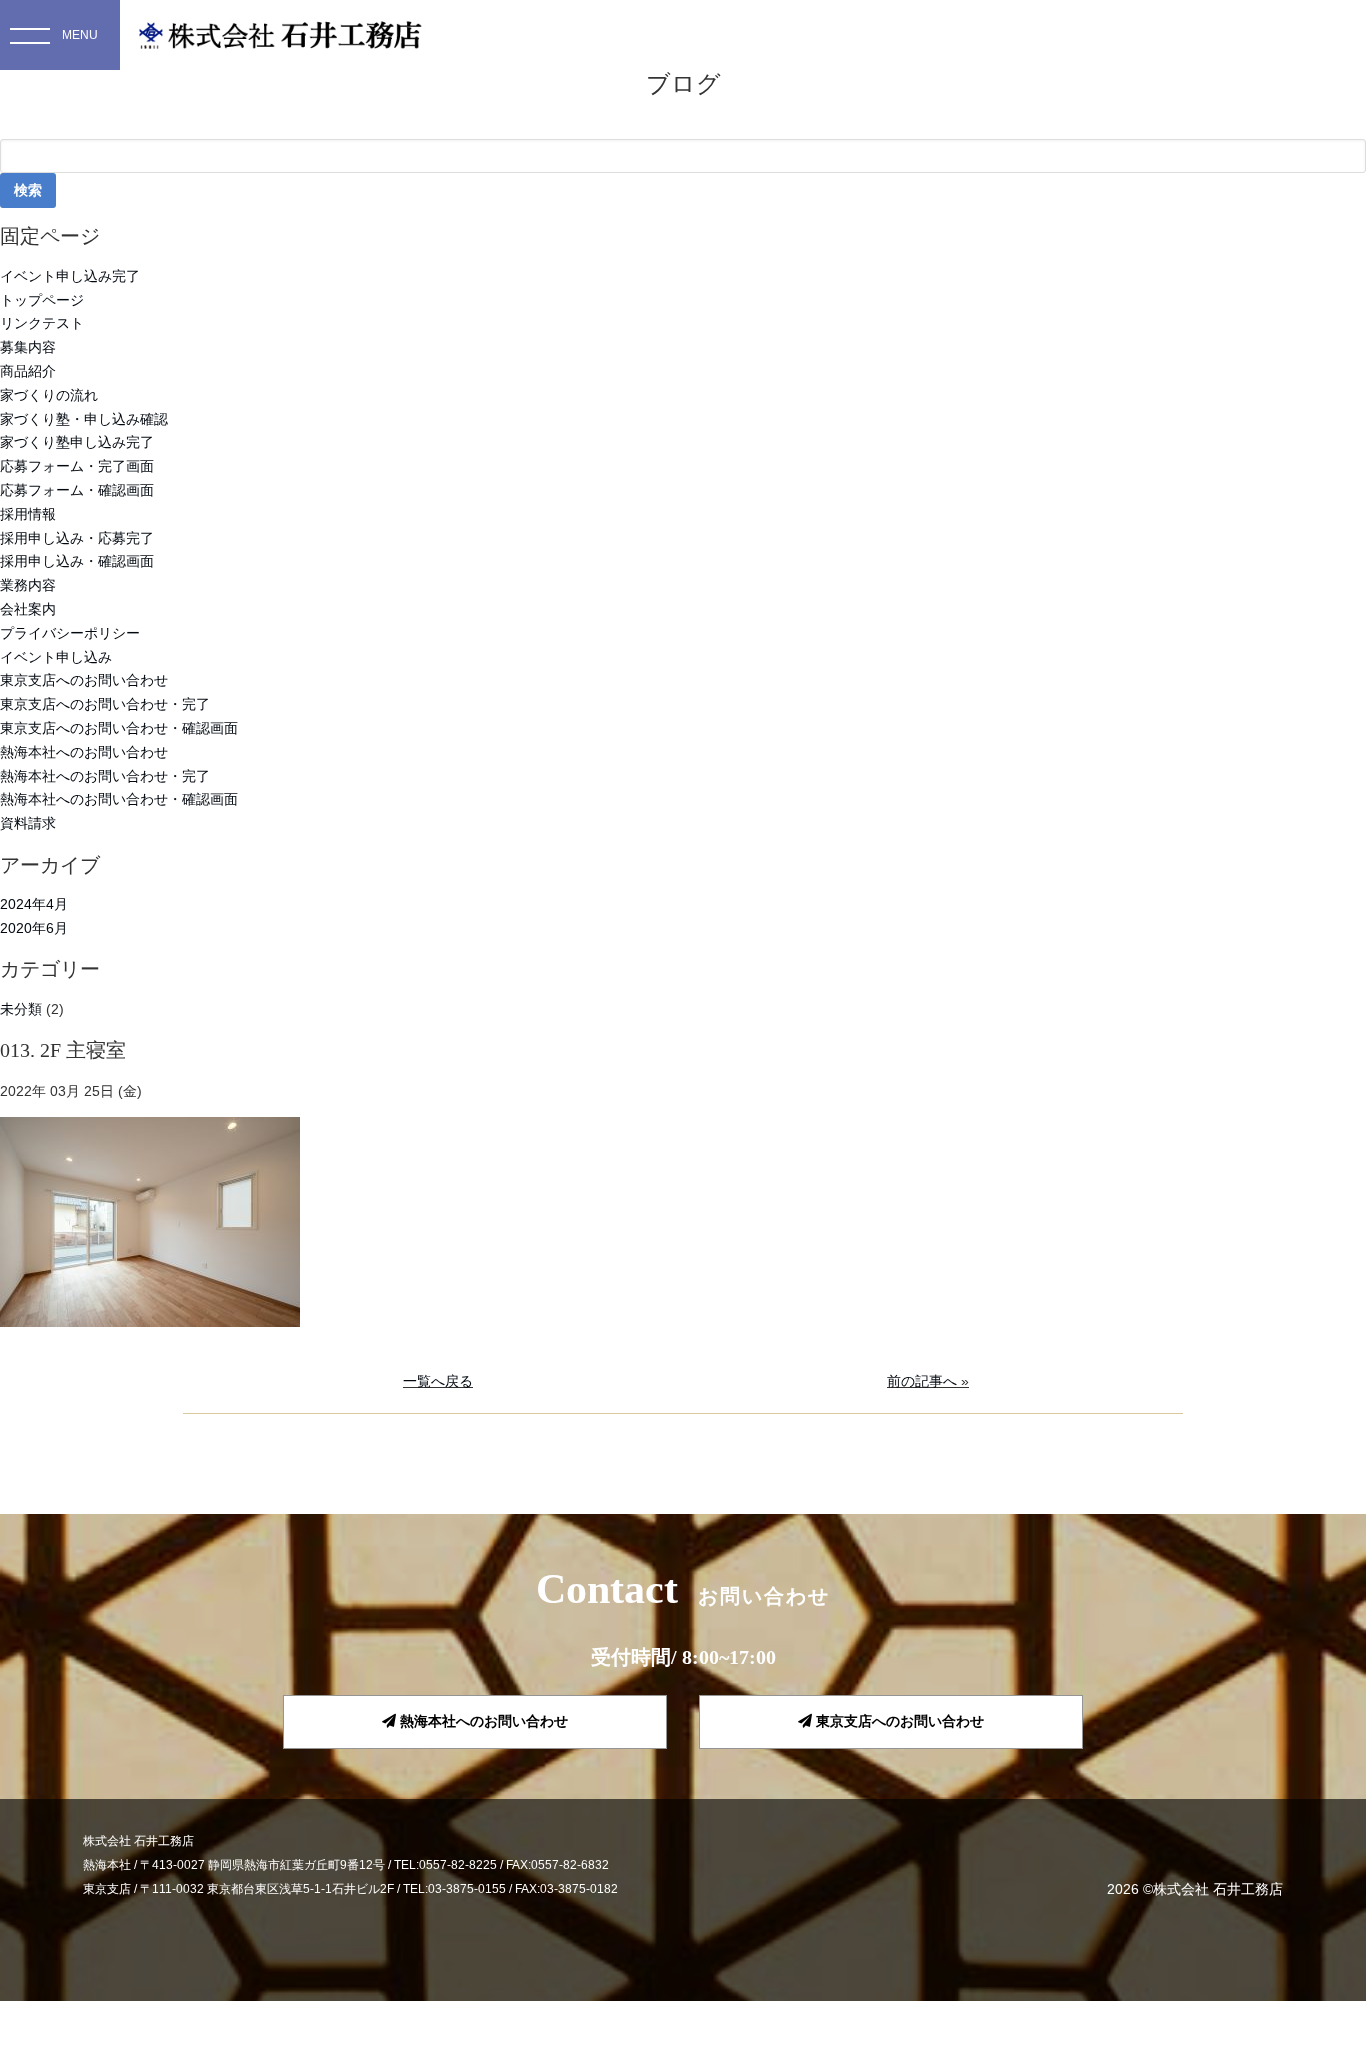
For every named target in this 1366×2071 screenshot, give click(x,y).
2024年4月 (34, 904)
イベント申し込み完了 (70, 276)
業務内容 (28, 585)
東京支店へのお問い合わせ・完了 (105, 704)
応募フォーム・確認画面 (77, 490)
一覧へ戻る (438, 1381)
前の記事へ (922, 1381)
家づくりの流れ (49, 395)
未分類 (21, 1009)
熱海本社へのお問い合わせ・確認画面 (119, 799)
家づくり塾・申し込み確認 (84, 419)
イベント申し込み (56, 657)
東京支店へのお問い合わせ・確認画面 (119, 728)
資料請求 (28, 823)
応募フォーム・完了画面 (77, 466)
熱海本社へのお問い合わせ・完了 (105, 776)
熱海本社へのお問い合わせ (84, 752)
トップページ (42, 300)
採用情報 (28, 514)
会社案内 (28, 609)
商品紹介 (28, 371)
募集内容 (28, 347)
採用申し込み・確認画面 (77, 561)
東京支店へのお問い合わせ (84, 680)
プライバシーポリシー (70, 633)
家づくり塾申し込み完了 (77, 442)
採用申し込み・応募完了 (77, 538)
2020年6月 (34, 928)
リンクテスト (42, 323)
